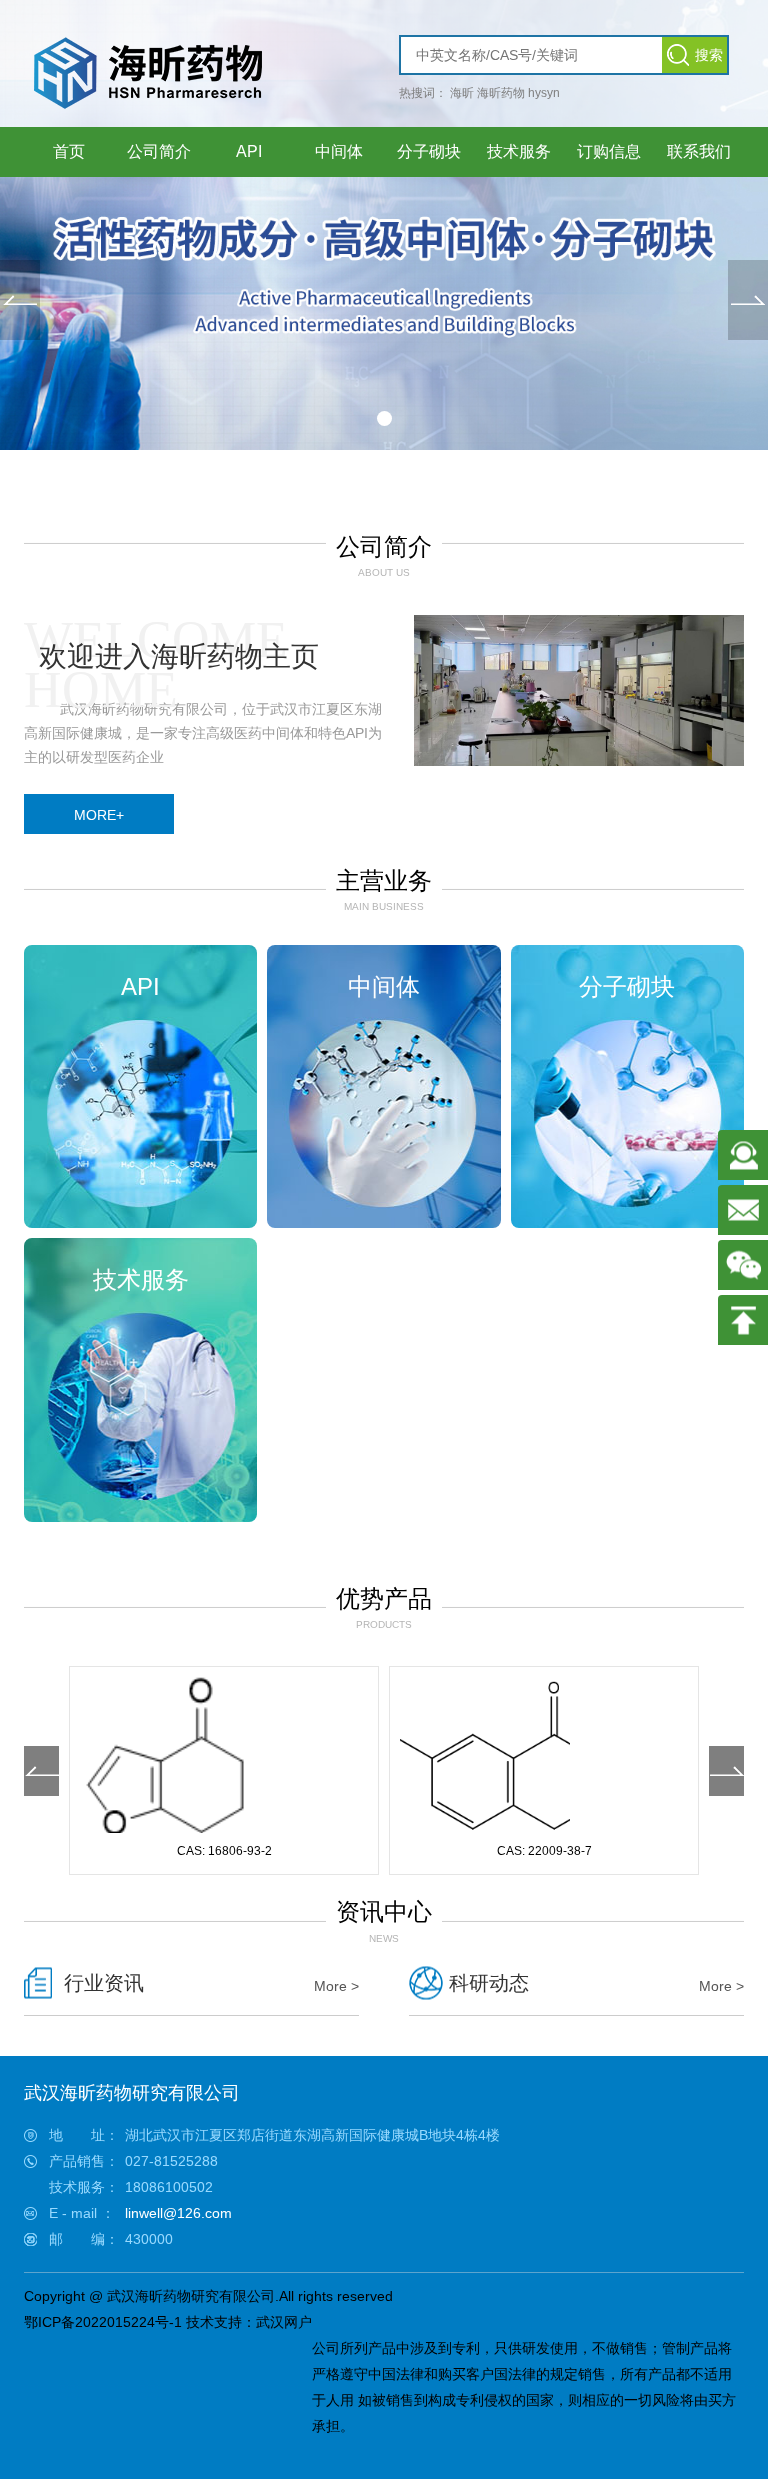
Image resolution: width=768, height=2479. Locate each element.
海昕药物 (501, 93)
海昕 (462, 93)
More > (336, 1986)
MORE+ (99, 815)
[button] (384, 418)
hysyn (544, 93)
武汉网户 (284, 2322)
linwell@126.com (178, 2213)
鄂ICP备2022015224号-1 (103, 2322)
